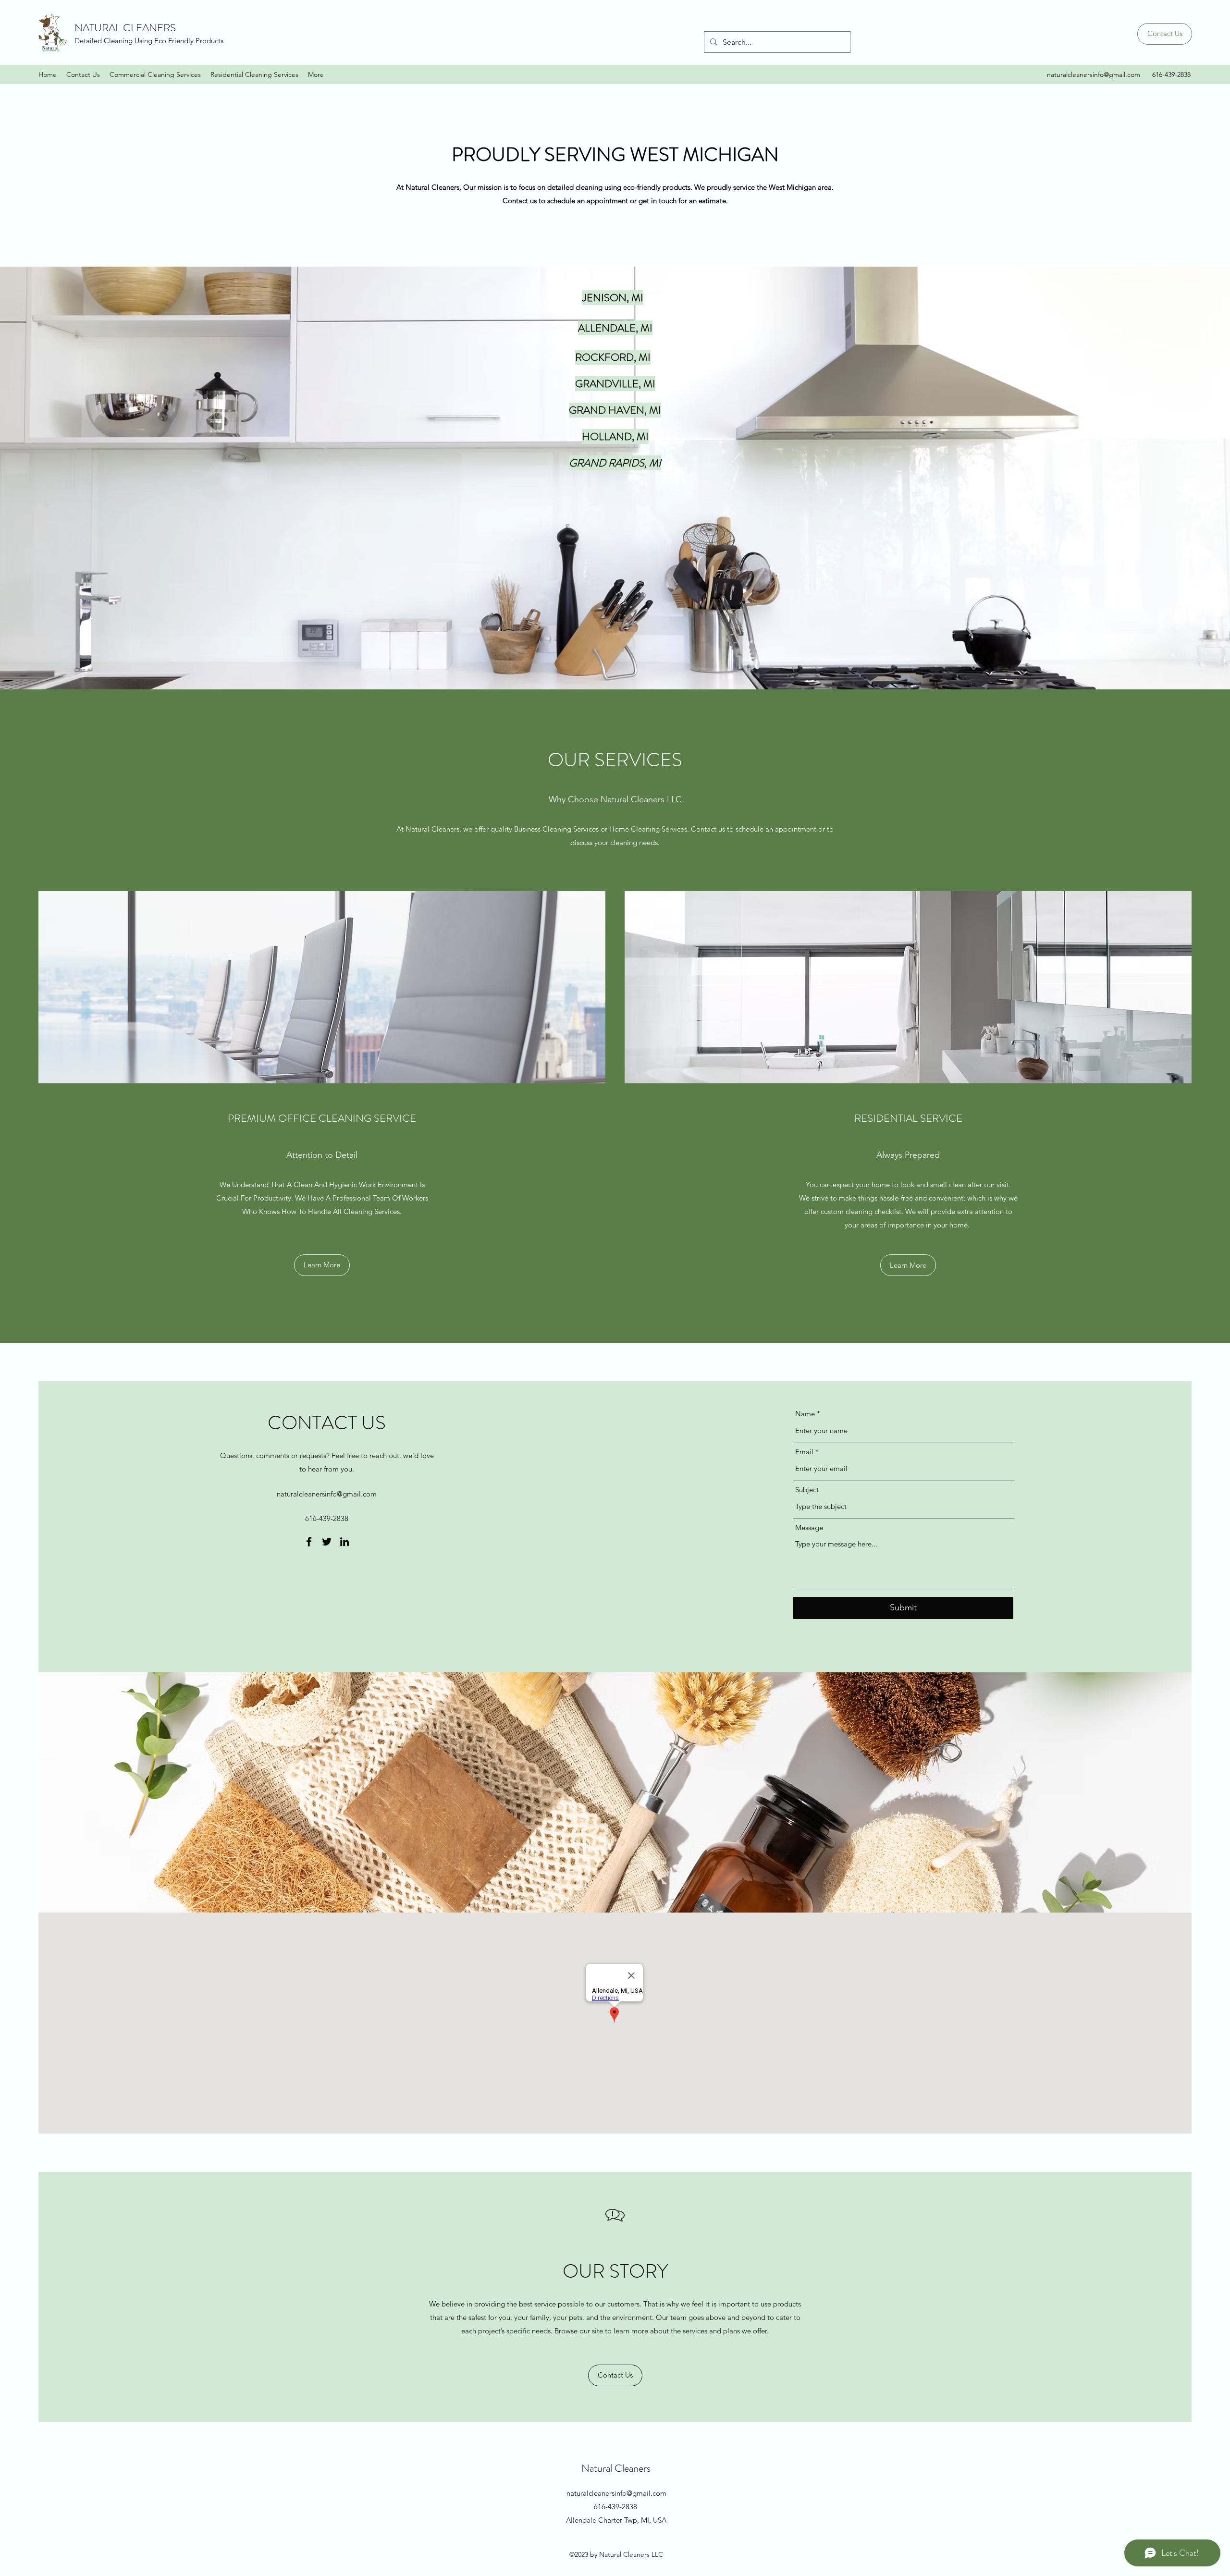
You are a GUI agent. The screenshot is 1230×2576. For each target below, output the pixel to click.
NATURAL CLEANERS (125, 28)
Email (804, 1452)
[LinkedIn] (344, 1542)
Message (809, 1527)
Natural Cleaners (616, 2468)
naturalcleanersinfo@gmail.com (1094, 74)
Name (805, 1414)
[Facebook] (309, 1542)
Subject (807, 1490)
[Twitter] (327, 1542)
